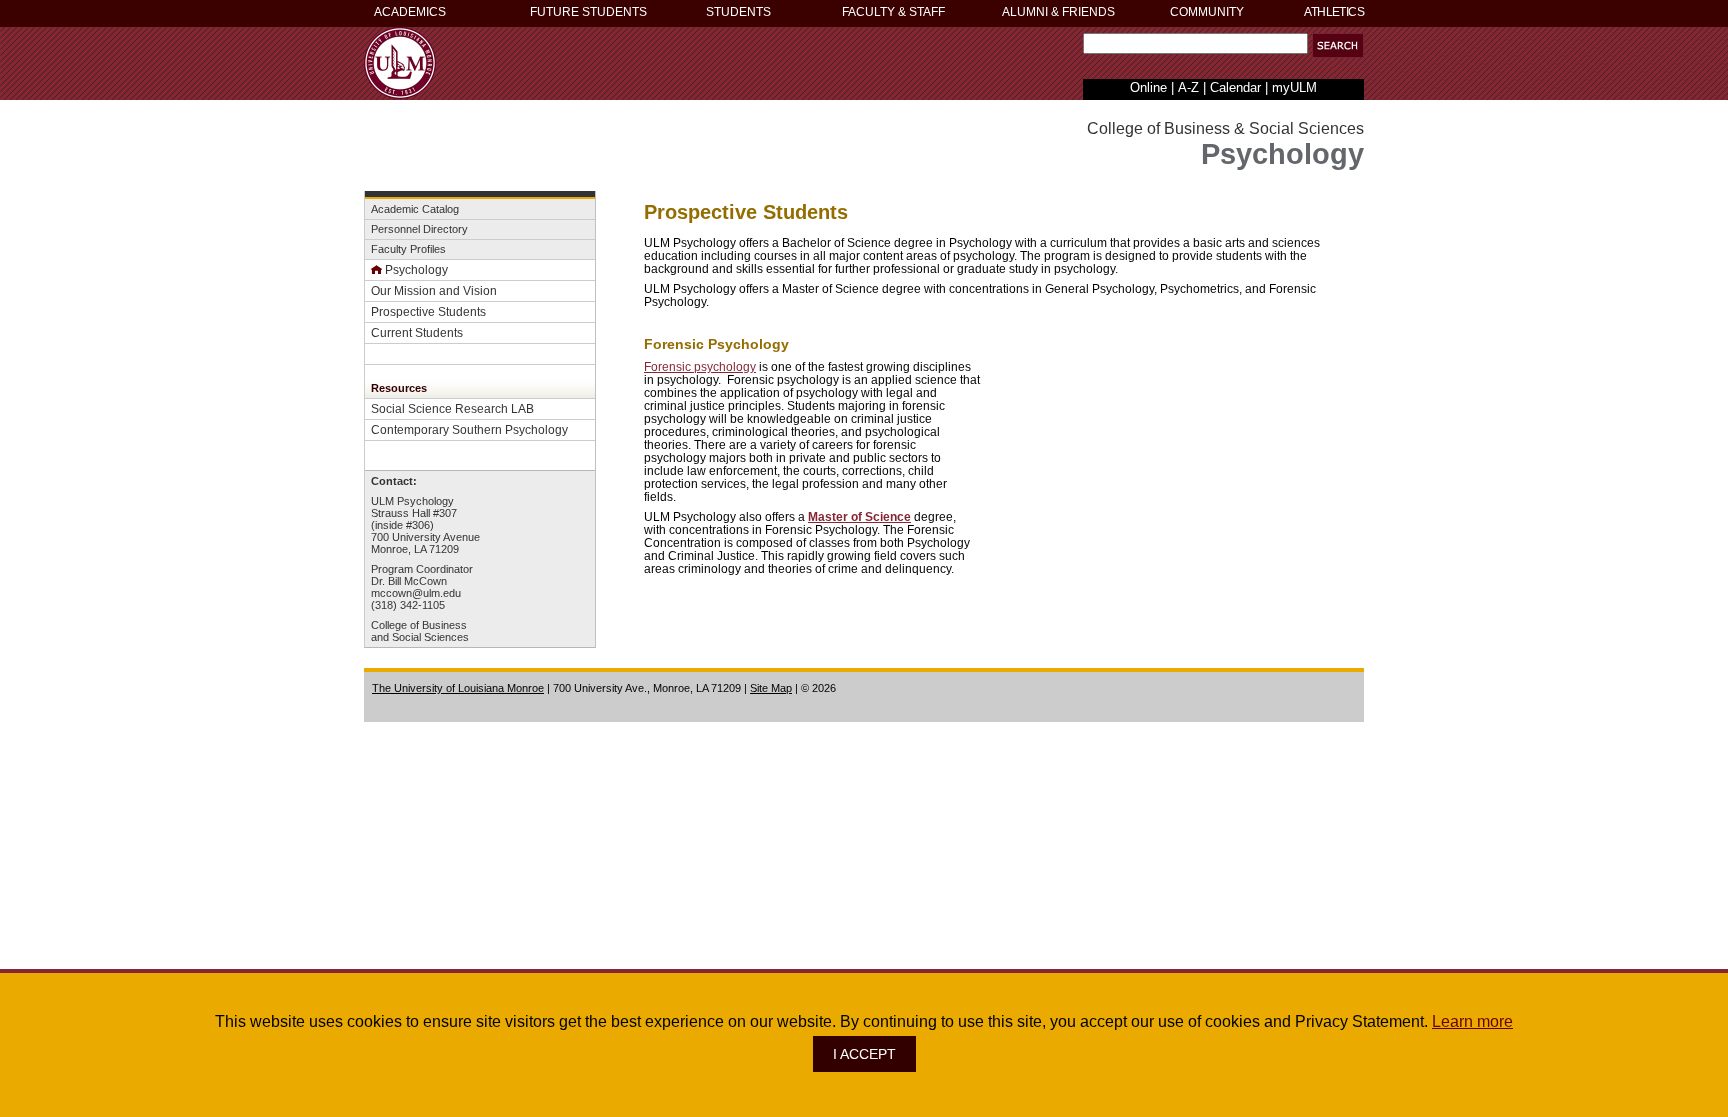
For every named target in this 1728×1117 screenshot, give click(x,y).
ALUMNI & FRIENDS (1058, 12)
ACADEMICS (410, 12)
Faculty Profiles (408, 249)
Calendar (1235, 87)
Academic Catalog (415, 209)
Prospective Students (428, 311)
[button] (1338, 45)
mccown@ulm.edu (416, 593)
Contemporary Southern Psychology (469, 429)
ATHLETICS (1334, 12)
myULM (1294, 87)
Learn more (1472, 1021)
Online (1148, 87)
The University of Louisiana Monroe (458, 688)
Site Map (771, 688)
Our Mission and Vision (434, 290)
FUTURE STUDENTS (588, 12)
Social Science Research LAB (452, 408)
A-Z (1188, 87)
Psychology (416, 269)
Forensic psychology (700, 366)
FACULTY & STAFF (893, 12)
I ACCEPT (864, 1054)
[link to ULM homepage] (400, 93)
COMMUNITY (1207, 12)
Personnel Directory (419, 229)
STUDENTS (738, 12)
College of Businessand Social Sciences (420, 631)
